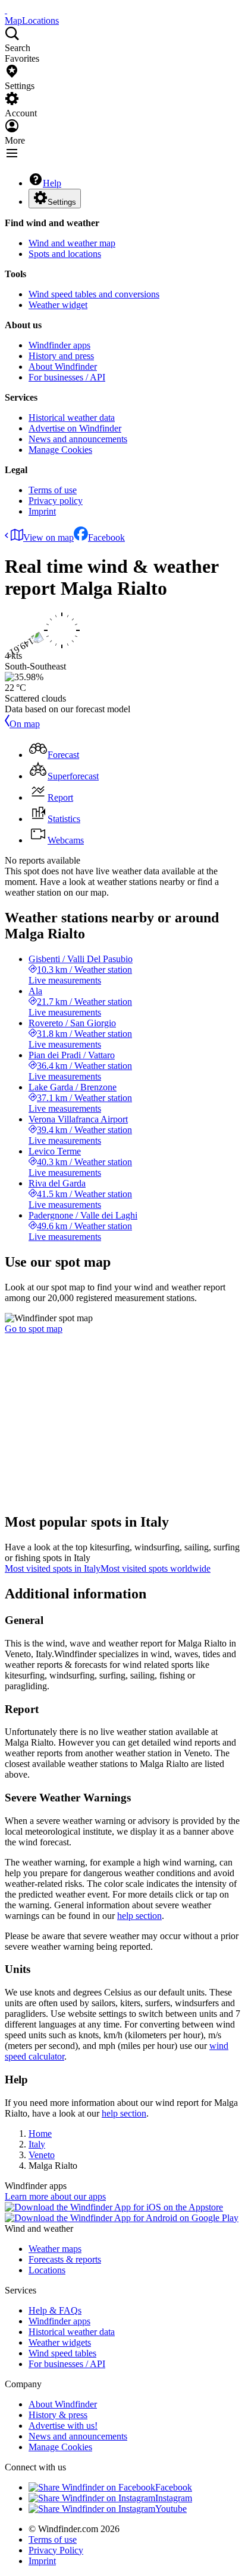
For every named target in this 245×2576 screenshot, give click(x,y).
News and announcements (78, 439)
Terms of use (53, 490)
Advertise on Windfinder (75, 428)
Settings (62, 202)
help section (139, 1916)
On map (25, 724)
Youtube (171, 2509)
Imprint (42, 511)
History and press (61, 356)
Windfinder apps (59, 345)
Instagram (174, 2498)
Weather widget (58, 305)
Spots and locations (65, 254)
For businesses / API (67, 377)
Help (52, 183)
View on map (48, 537)
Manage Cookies (60, 450)
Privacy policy (56, 501)
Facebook (106, 537)
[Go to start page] (6, 10)
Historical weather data (72, 418)
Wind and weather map (72, 243)
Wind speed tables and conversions (94, 294)
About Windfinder (63, 367)
